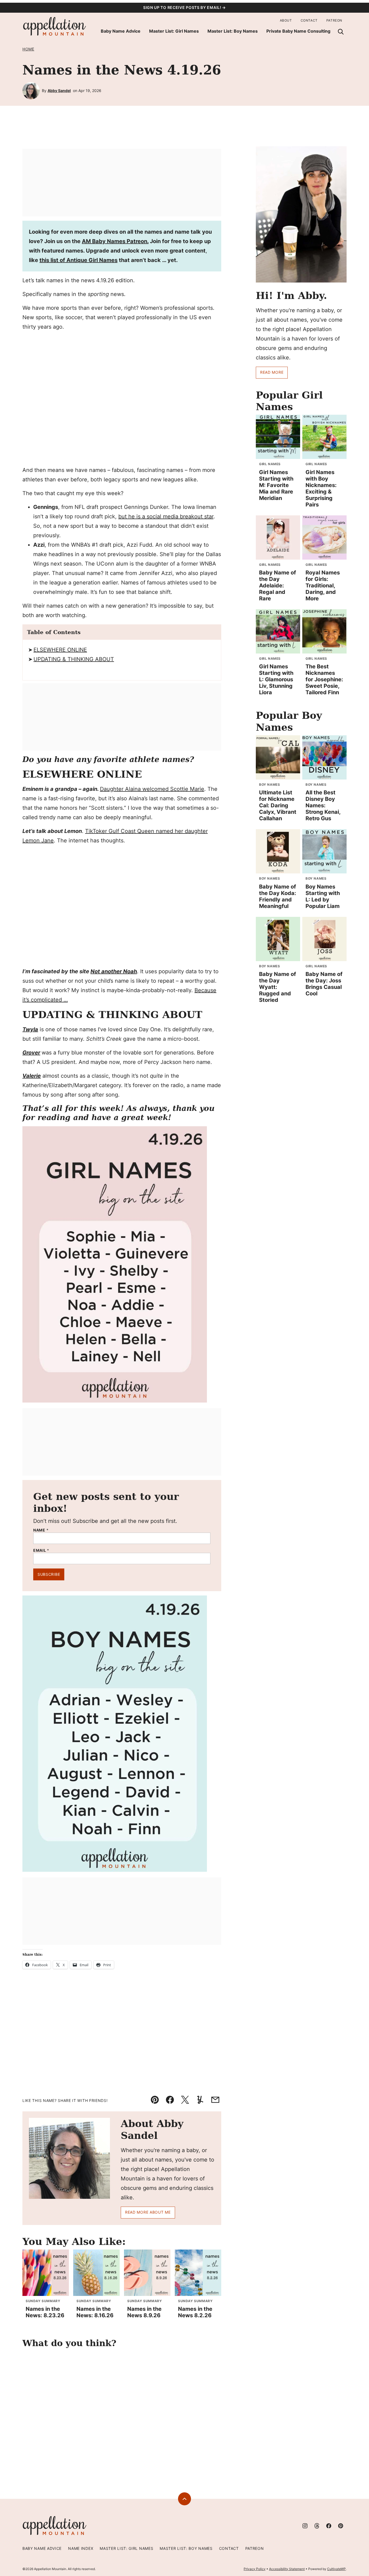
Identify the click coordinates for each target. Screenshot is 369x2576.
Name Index (81, 2548)
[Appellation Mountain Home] (55, 27)
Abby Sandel (59, 91)
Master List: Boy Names (233, 31)
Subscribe (49, 1574)
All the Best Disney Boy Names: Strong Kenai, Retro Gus (323, 805)
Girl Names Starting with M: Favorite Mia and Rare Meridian (276, 485)
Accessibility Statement (287, 2569)
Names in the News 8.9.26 (144, 2312)
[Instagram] (305, 2526)
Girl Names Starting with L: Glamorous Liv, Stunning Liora (276, 679)
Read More (272, 372)
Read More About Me (148, 2212)
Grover (31, 1053)
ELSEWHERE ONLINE (60, 650)
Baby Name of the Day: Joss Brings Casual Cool (324, 984)
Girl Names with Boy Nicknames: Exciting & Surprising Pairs (321, 488)
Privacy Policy (255, 2569)
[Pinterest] (341, 2526)
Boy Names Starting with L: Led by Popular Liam (323, 896)
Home (28, 49)
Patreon (334, 20)
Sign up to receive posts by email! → (185, 7)
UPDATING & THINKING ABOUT (74, 659)
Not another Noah (114, 971)
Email (41, 1550)
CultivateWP (336, 2569)
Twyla (30, 1029)
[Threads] (317, 2526)
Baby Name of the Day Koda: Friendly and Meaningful (278, 896)
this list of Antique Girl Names (78, 260)
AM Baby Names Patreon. (115, 241)
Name (41, 1530)
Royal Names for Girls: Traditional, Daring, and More (323, 586)
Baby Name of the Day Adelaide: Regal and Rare (278, 586)
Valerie (32, 1076)
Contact (309, 20)
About (286, 20)
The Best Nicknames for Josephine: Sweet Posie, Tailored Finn (324, 679)
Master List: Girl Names (174, 31)
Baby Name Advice (121, 31)
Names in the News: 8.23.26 (45, 2312)
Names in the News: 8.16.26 (95, 2312)
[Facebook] (329, 2526)
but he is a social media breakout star (166, 516)
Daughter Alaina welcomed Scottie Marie (152, 789)
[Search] (341, 32)
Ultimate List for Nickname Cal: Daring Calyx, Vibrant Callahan (278, 805)
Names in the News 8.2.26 (195, 2312)
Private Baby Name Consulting (298, 31)
